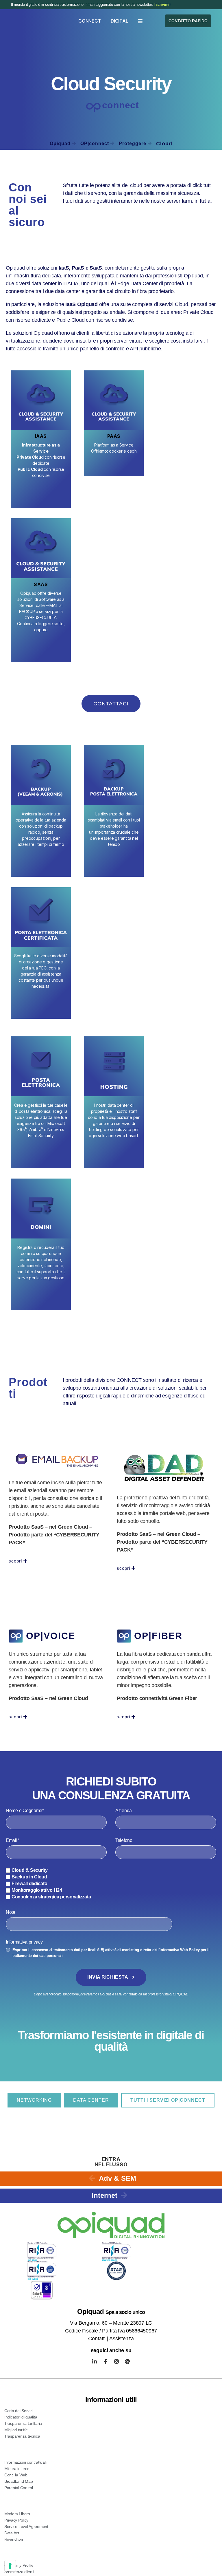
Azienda (124, 1811)
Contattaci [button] (115, 480)
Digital (119, 21)
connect (120, 105)
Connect (90, 21)
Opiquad (60, 143)
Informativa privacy (24, 1942)
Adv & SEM (118, 2178)
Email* (12, 1840)
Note (11, 1912)
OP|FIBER (158, 1636)
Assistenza (121, 2339)
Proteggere (133, 143)
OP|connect (95, 143)
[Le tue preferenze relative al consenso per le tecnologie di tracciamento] (10, 2566)
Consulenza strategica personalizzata (51, 1897)
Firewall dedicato (29, 1883)
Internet (105, 2195)
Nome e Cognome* (25, 1811)
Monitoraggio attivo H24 (37, 1890)
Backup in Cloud (29, 1877)
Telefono (124, 1840)
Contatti (97, 2339)
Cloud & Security (30, 1870)
